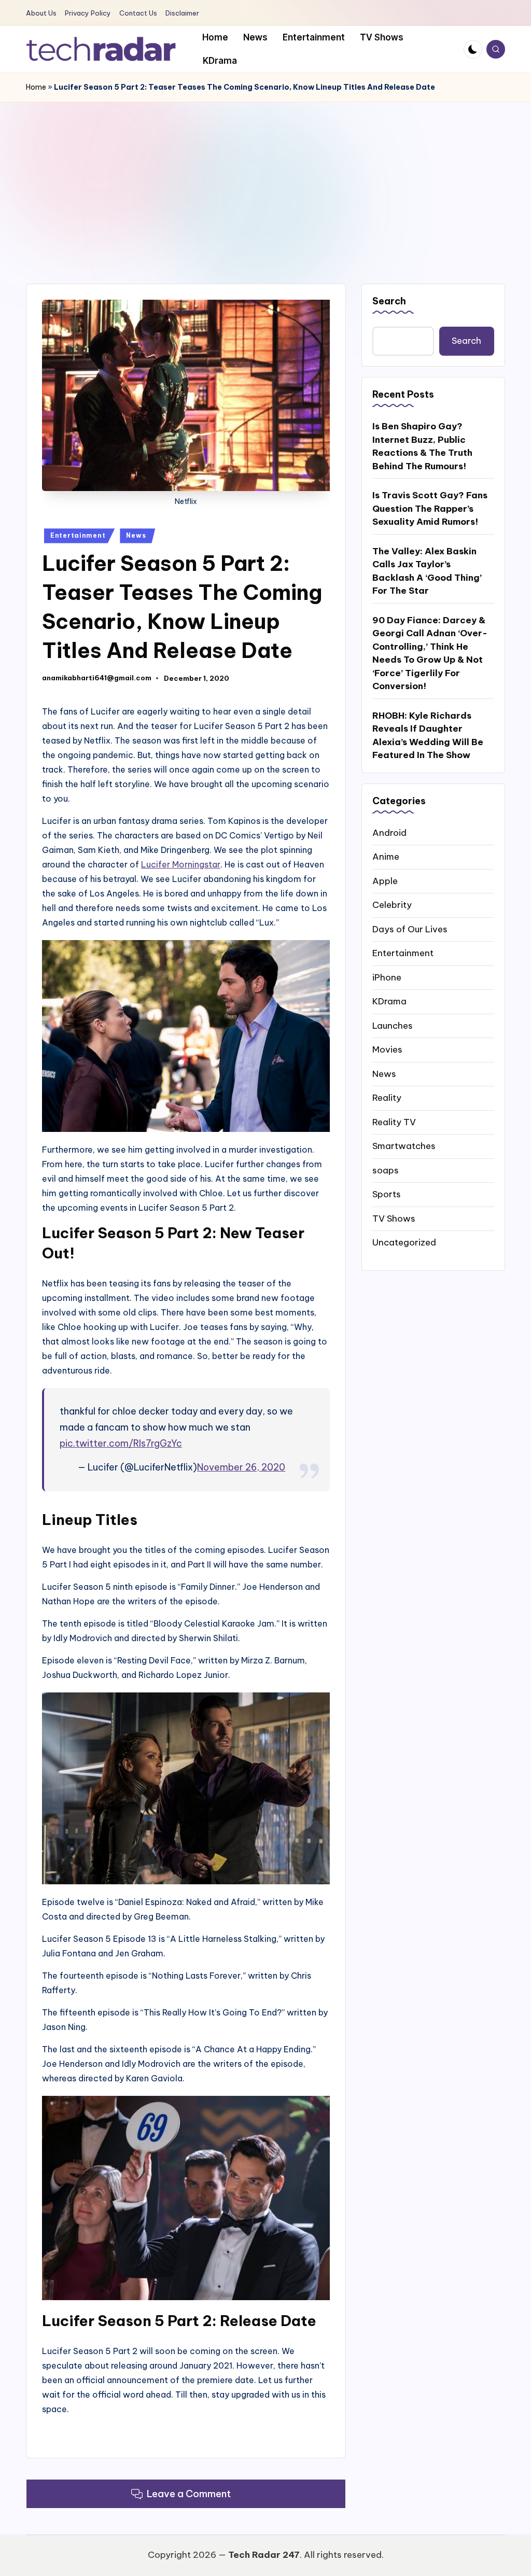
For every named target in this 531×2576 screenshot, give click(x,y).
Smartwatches (404, 1146)
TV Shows (394, 1219)
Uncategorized (404, 1242)
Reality (387, 1098)
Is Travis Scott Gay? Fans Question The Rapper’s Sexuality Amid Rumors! (430, 508)
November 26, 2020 (241, 1467)
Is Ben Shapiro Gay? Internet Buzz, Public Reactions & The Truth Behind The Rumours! (422, 446)
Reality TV (394, 1122)
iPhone (387, 977)
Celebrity (392, 905)
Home (36, 87)
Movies (387, 1049)
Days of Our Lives (410, 929)
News (136, 535)
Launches (393, 1026)
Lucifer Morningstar (181, 864)
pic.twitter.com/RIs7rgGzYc (121, 1443)
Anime (386, 857)
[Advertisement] (265, 180)
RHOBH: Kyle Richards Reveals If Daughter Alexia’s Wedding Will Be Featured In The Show (428, 736)
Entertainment (78, 535)
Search (389, 301)
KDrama (389, 1001)
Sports (387, 1194)
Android (389, 833)
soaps (386, 1170)
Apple (385, 881)
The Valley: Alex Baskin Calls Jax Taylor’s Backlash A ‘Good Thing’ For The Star (427, 571)
